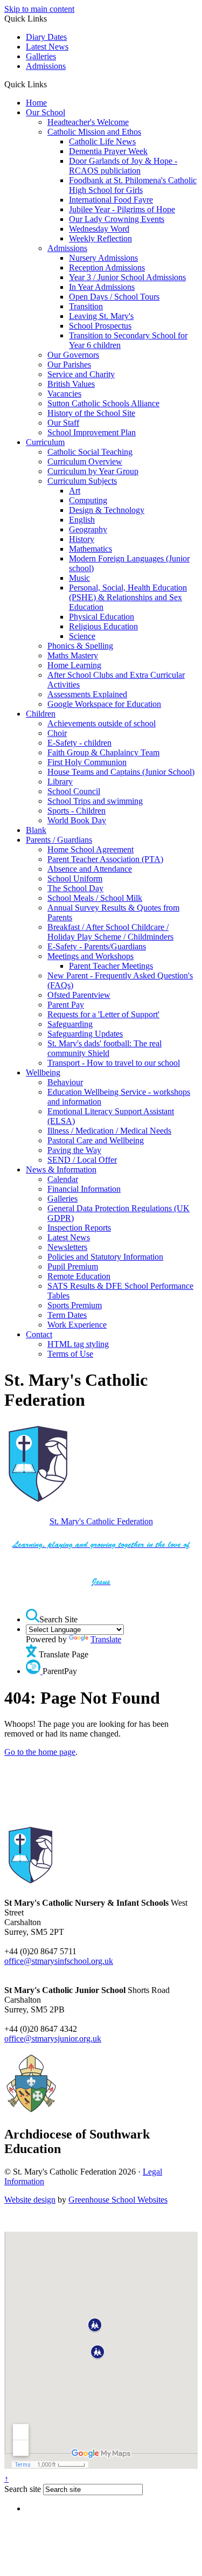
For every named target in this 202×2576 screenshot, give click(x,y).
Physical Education (102, 617)
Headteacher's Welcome (88, 122)
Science (82, 636)
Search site (23, 2489)
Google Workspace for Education (104, 704)
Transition (86, 306)
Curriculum (45, 442)
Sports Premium (75, 1305)
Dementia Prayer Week (108, 151)
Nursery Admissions (103, 258)
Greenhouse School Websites (118, 2200)
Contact (39, 1334)
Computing (88, 500)
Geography (88, 529)
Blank (36, 830)
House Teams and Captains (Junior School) (121, 772)
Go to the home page (40, 1752)
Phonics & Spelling (80, 646)
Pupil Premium (73, 1266)
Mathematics (90, 549)
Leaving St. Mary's (101, 316)
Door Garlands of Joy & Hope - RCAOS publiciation (123, 166)
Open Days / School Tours (114, 297)
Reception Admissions (107, 268)
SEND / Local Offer (82, 1160)
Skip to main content (39, 9)
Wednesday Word (99, 229)
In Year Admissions (102, 287)
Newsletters (67, 1247)
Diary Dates (46, 37)
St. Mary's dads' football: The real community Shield (105, 1048)
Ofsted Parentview (79, 995)
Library (60, 782)
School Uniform (75, 879)
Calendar (63, 1179)
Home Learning (74, 665)
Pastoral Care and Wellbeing (96, 1140)
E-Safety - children (79, 743)
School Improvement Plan (92, 432)
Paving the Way (74, 1150)
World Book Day (77, 820)
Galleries (41, 56)
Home (36, 103)
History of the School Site (91, 413)
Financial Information (84, 1189)
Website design (30, 2200)
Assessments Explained (87, 694)
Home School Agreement (90, 849)
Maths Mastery (73, 655)
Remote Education (79, 1276)
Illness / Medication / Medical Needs (109, 1131)
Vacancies (64, 394)
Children (41, 714)
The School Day (75, 888)
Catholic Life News (102, 141)
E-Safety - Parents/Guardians (97, 946)
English (82, 520)
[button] (51, 84)
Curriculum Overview (85, 461)
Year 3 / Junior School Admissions (127, 277)
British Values (71, 384)
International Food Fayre (111, 200)
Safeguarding (70, 1024)
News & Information (61, 1169)
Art (75, 491)
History (82, 539)
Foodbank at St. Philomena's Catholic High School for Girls (133, 185)
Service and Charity (81, 374)
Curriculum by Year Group (93, 471)
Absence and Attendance (90, 869)
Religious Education (103, 626)
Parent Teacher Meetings (111, 966)
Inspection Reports (79, 1228)
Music (79, 578)
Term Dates (67, 1315)
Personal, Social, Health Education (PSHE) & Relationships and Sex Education (128, 597)
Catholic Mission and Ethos (94, 132)
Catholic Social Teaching (90, 452)
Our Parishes (69, 364)
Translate (106, 1639)
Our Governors (73, 355)
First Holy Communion (87, 762)
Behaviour (65, 1082)
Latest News (47, 47)
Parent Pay (66, 1005)
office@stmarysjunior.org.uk (53, 2039)
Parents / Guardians (59, 840)
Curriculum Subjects (82, 481)
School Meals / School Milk (95, 898)
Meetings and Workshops (90, 956)
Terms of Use (70, 1354)
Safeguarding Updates (85, 1034)
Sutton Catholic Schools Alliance (103, 403)
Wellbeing (43, 1072)
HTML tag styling (78, 1344)
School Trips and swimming (95, 801)
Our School (46, 112)
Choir (57, 733)
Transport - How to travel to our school (114, 1063)
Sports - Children (76, 811)
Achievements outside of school (102, 723)
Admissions (46, 66)
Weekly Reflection (100, 238)
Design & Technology (107, 510)
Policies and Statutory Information (105, 1257)
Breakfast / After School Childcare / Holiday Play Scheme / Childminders (110, 932)
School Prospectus (100, 326)
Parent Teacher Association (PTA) (105, 859)
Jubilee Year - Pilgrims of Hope (122, 209)
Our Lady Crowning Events (117, 219)
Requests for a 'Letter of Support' (103, 1014)
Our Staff (63, 423)
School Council (74, 791)
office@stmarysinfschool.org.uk (59, 1961)
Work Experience (77, 1325)
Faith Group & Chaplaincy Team (103, 752)
